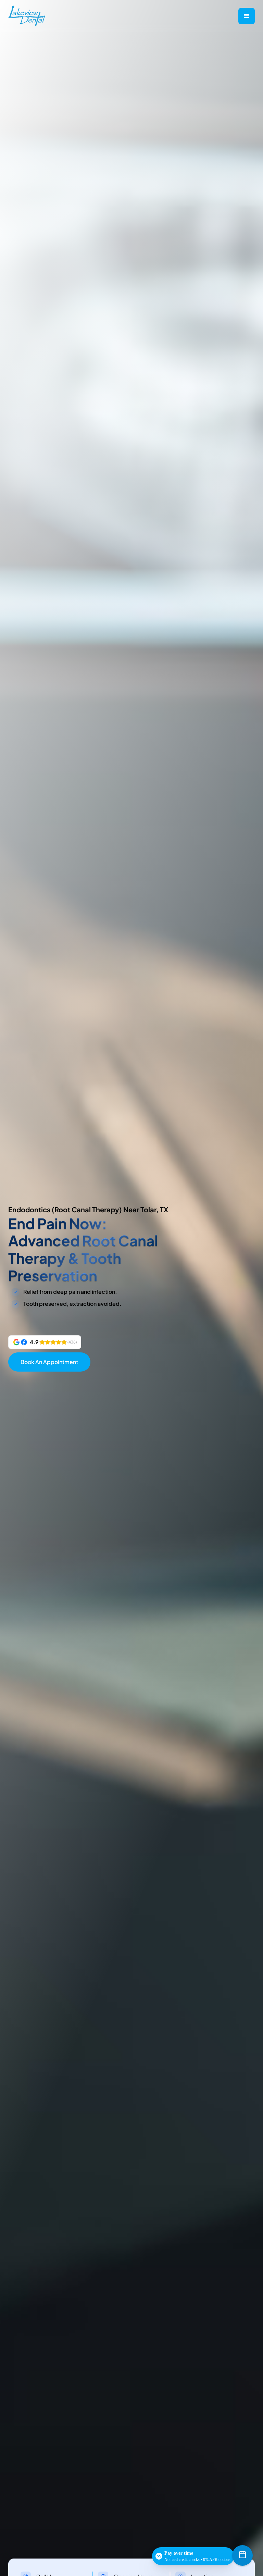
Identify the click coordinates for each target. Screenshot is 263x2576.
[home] (28, 16)
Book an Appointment (49, 1362)
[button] (247, 16)
